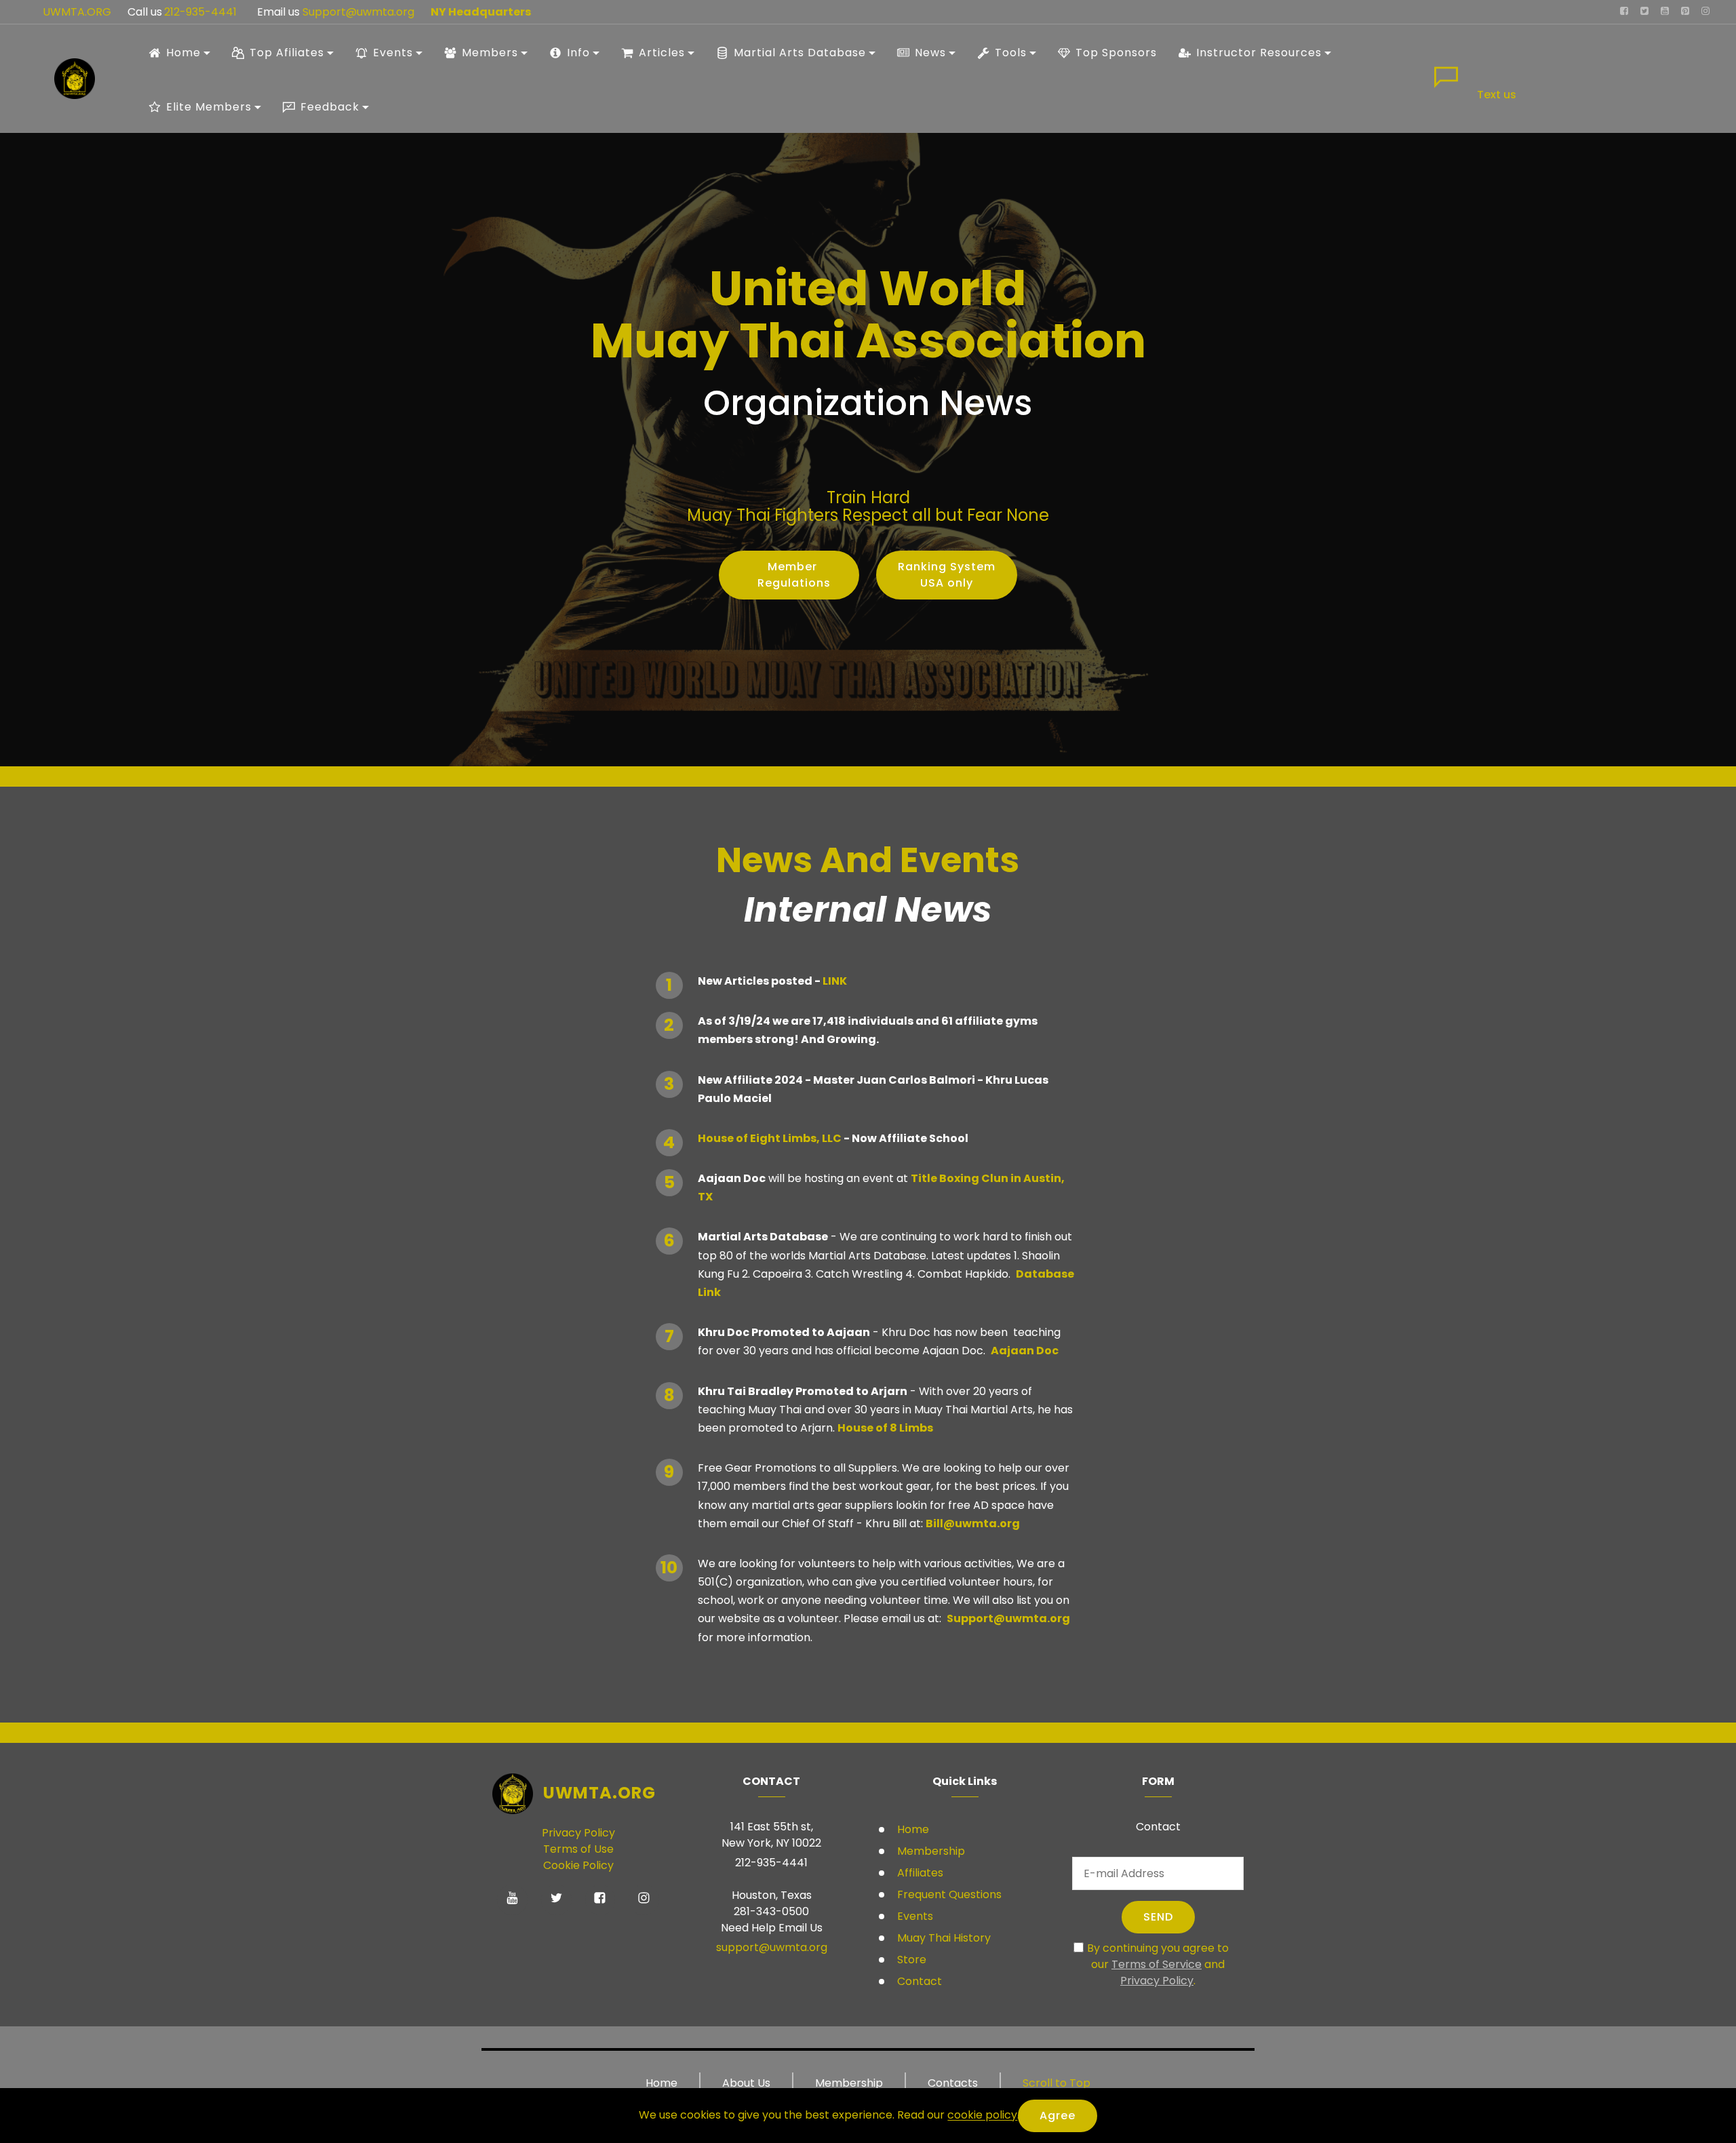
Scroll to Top (1057, 2083)
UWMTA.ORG (77, 12)
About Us (746, 2083)
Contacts (953, 2083)
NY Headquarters (481, 12)
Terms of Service (1157, 1964)
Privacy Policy (578, 1833)
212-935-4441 (200, 12)
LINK (835, 981)
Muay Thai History (943, 1938)
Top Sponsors (1116, 53)
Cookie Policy (578, 1865)
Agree (1058, 2116)
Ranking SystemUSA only (947, 575)
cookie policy (982, 2116)
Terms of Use (578, 1849)
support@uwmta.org (772, 1947)
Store (910, 1960)
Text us (1497, 95)
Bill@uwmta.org (973, 1523)
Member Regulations (789, 575)
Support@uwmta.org (360, 12)
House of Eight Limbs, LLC (771, 1138)
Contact (918, 1981)
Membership (930, 1851)
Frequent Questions (949, 1894)
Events (914, 1916)
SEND (1158, 1917)
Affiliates (919, 1873)
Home (912, 1829)
